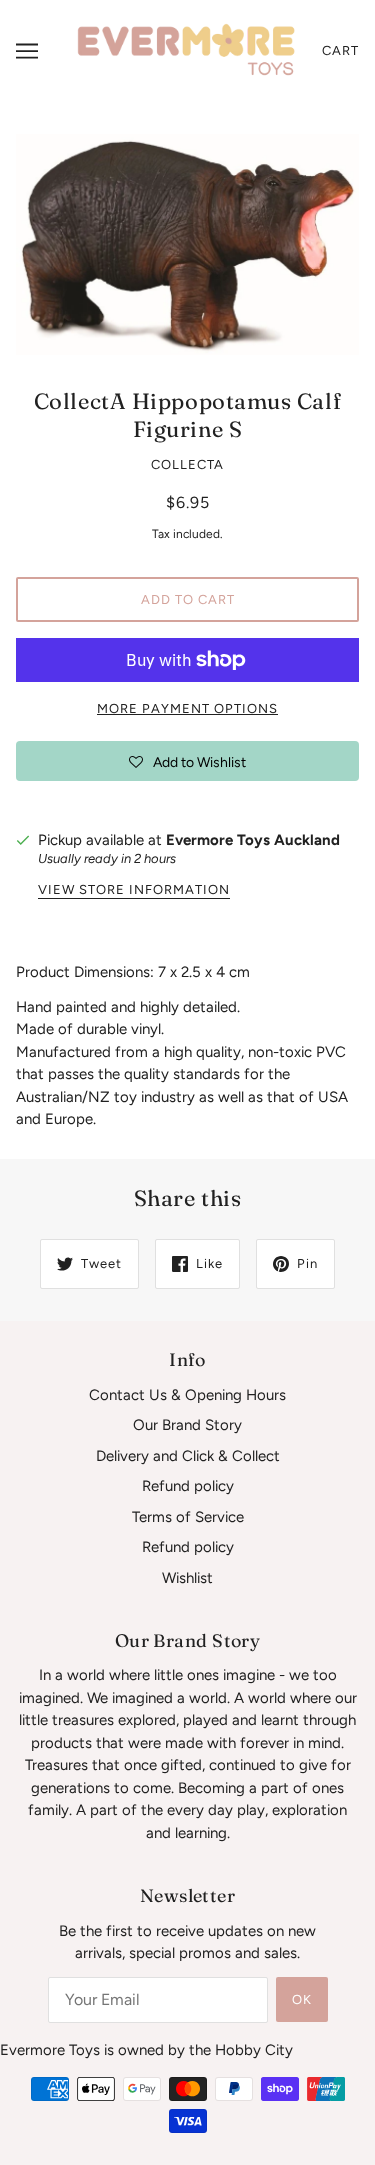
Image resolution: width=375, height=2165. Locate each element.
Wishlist (187, 1578)
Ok (302, 1999)
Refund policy (188, 1486)
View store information (134, 890)
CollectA (187, 464)
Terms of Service (188, 1517)
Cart (340, 50)
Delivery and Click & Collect (188, 1456)
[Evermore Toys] (187, 50)
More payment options (187, 708)
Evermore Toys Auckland (253, 840)
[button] (187, 761)
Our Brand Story (187, 1425)
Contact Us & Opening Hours (187, 1395)
